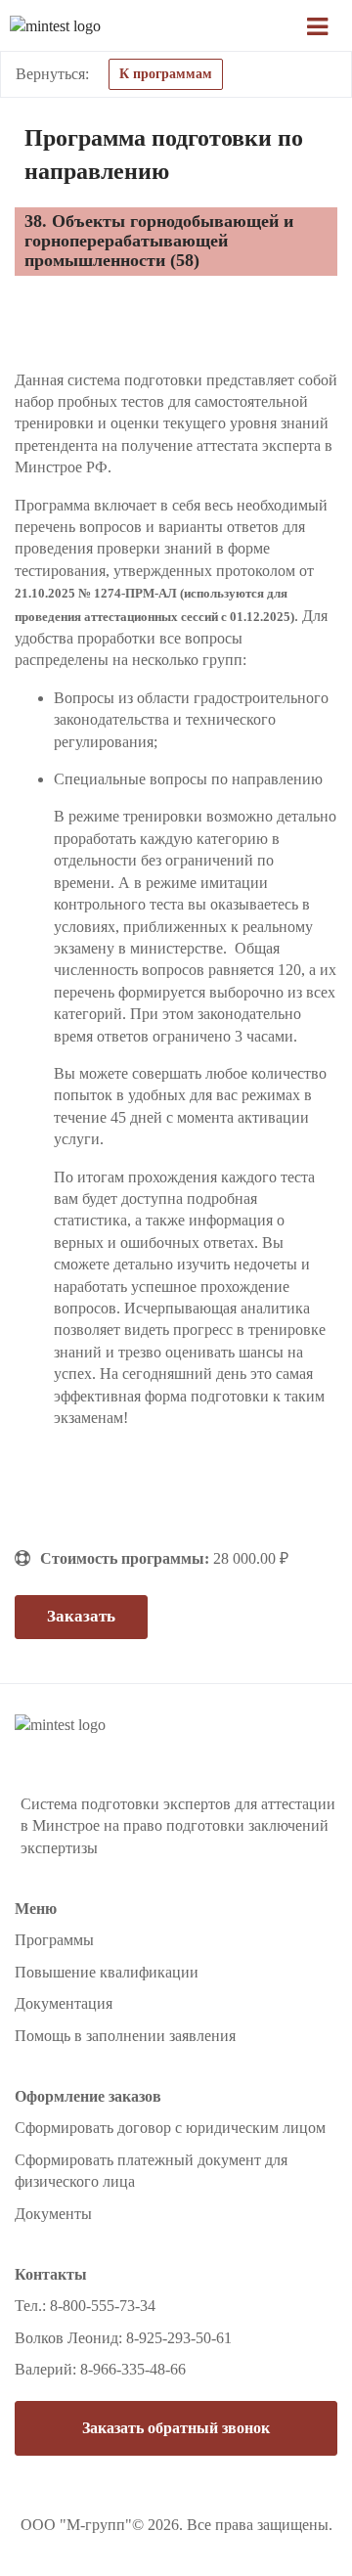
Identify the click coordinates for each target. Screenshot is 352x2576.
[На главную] (117, 26)
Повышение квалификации (107, 1972)
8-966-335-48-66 (133, 2369)
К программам (166, 74)
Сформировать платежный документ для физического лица (151, 2171)
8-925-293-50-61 (179, 2338)
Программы (54, 1940)
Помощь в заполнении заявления (125, 2036)
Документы (53, 2214)
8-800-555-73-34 (103, 2306)
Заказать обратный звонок (176, 2428)
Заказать (81, 1616)
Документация (64, 2003)
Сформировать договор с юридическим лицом (170, 2128)
